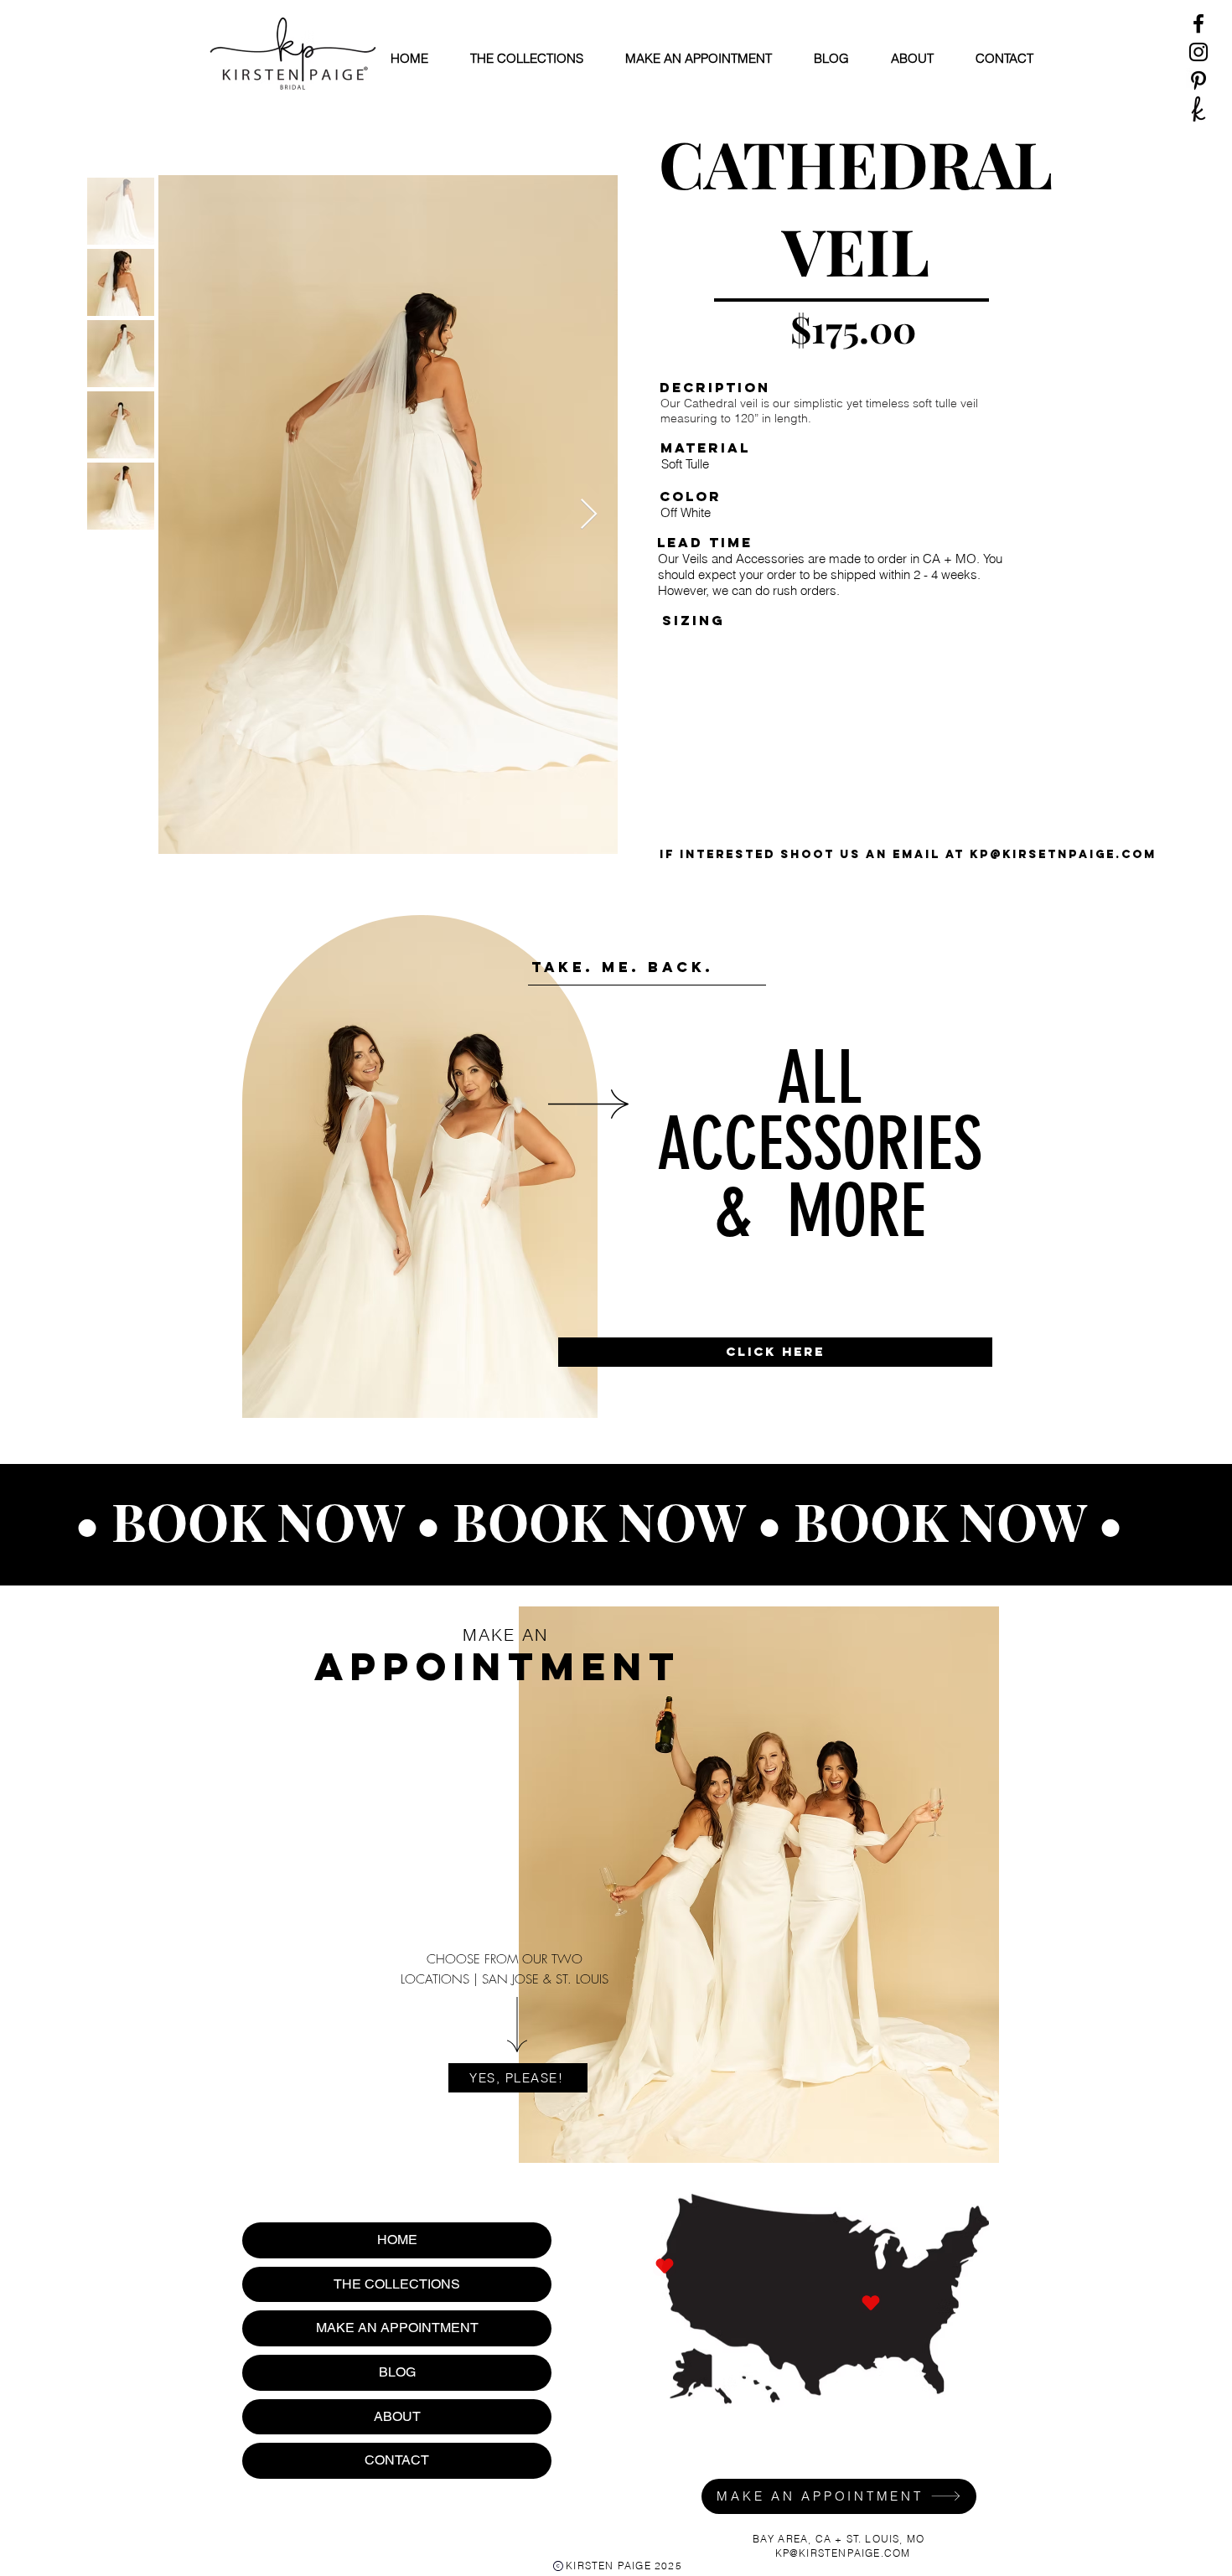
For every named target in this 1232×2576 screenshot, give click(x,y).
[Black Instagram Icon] (1198, 52)
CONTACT (397, 2460)
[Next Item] (589, 515)
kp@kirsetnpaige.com (1063, 854)
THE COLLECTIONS (397, 2284)
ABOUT (397, 2416)
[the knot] (1198, 109)
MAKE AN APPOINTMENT (397, 2328)
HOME (397, 2240)
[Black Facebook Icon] (1198, 23)
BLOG (397, 2372)
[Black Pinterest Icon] (1198, 80)
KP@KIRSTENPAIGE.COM (843, 2553)
